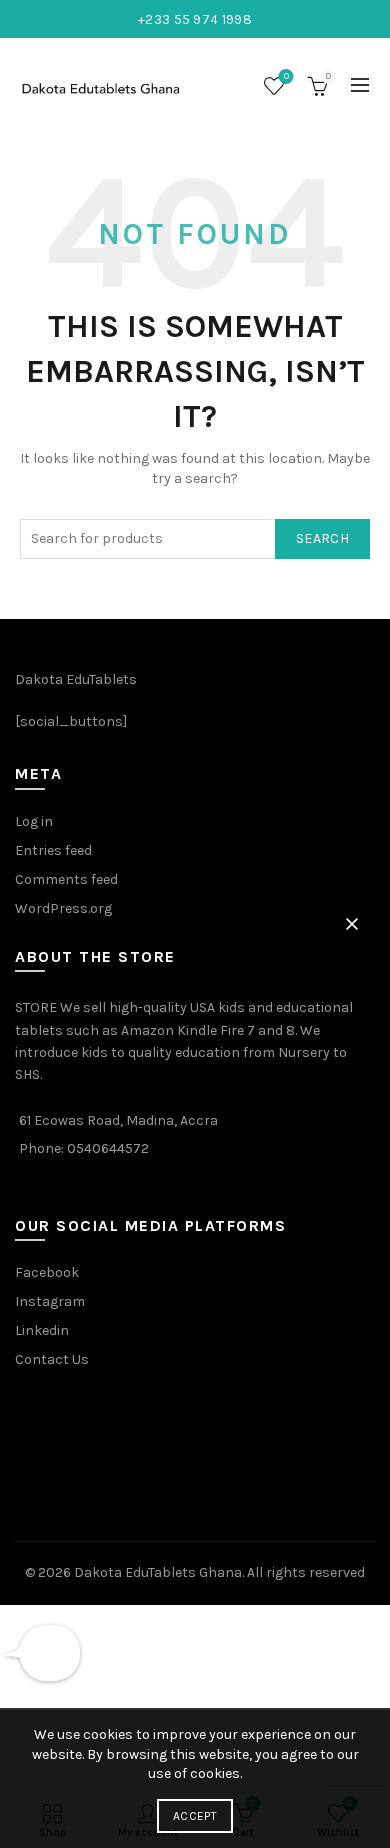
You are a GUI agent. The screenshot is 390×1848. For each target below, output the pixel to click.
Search (322, 538)
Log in (34, 821)
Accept (195, 1816)
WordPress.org (63, 908)
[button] (352, 924)
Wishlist (286, 76)
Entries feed (53, 850)
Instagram (50, 1301)
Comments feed (66, 879)
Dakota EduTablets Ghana (158, 1572)
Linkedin (42, 1330)
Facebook (47, 1272)
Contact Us (52, 1359)
